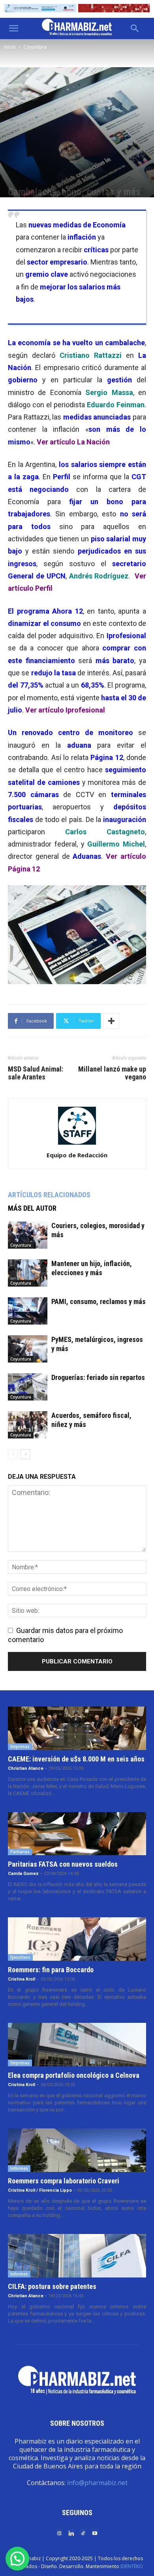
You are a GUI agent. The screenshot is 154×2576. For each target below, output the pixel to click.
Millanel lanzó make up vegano (112, 1073)
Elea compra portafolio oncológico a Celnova (74, 2075)
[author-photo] (77, 1144)
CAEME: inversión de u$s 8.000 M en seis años (76, 1759)
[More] (111, 1021)
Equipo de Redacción (77, 1155)
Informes (19, 2168)
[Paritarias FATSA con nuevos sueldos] (77, 1834)
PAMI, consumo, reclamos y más (99, 1301)
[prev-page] (13, 1454)
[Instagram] (59, 2533)
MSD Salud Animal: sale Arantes (36, 1073)
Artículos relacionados (49, 1195)
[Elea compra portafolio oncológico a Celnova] (77, 2045)
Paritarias (20, 1852)
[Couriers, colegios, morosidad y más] (28, 1235)
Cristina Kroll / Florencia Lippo (40, 2190)
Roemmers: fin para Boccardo (51, 1970)
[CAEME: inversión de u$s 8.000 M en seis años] (77, 1728)
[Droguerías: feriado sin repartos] (28, 1387)
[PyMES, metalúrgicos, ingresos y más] (28, 1349)
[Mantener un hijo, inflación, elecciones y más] (28, 1273)
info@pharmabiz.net (97, 2483)
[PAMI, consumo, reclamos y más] (28, 1311)
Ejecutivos (20, 1957)
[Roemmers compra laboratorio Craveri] (77, 2150)
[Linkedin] (71, 2533)
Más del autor (32, 1208)
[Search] (135, 28)
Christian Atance (26, 1768)
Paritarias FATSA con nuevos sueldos (63, 1864)
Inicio (10, 47)
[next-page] (25, 1454)
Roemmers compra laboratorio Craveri (64, 2181)
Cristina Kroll (22, 1979)
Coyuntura (35, 47)
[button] (13, 28)
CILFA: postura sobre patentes (52, 2286)
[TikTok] (83, 2533)
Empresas (20, 1746)
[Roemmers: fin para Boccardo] (77, 1939)
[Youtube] (95, 2533)
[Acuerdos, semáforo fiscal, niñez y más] (28, 1425)
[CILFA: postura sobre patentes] (77, 2256)
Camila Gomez (23, 1874)
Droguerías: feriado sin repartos (98, 1377)
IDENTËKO (132, 2566)
